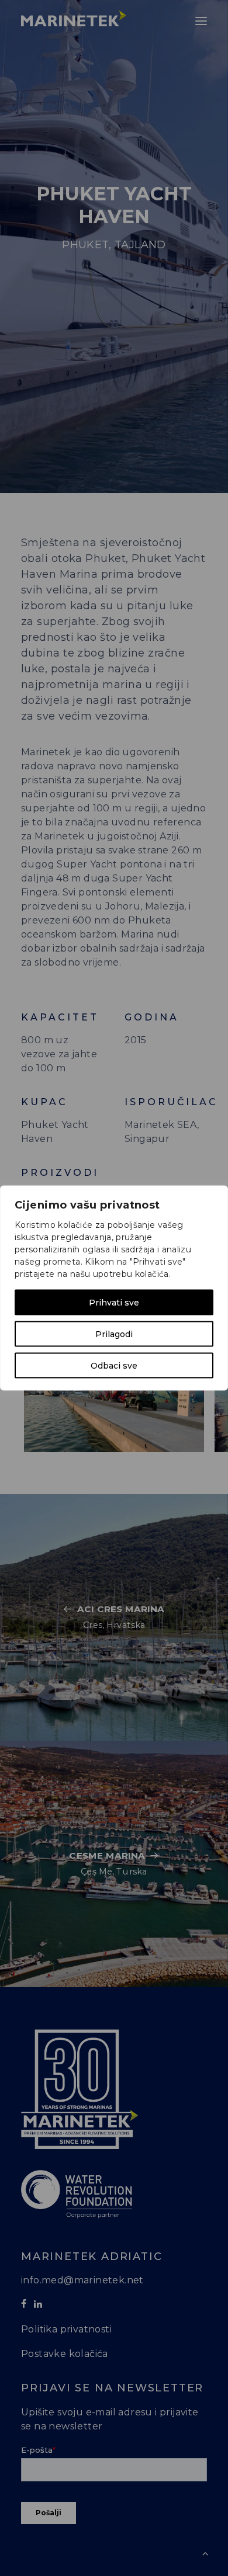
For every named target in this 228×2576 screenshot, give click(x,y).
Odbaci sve (114, 1366)
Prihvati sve (114, 1303)
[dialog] (114, 1288)
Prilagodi (114, 1334)
